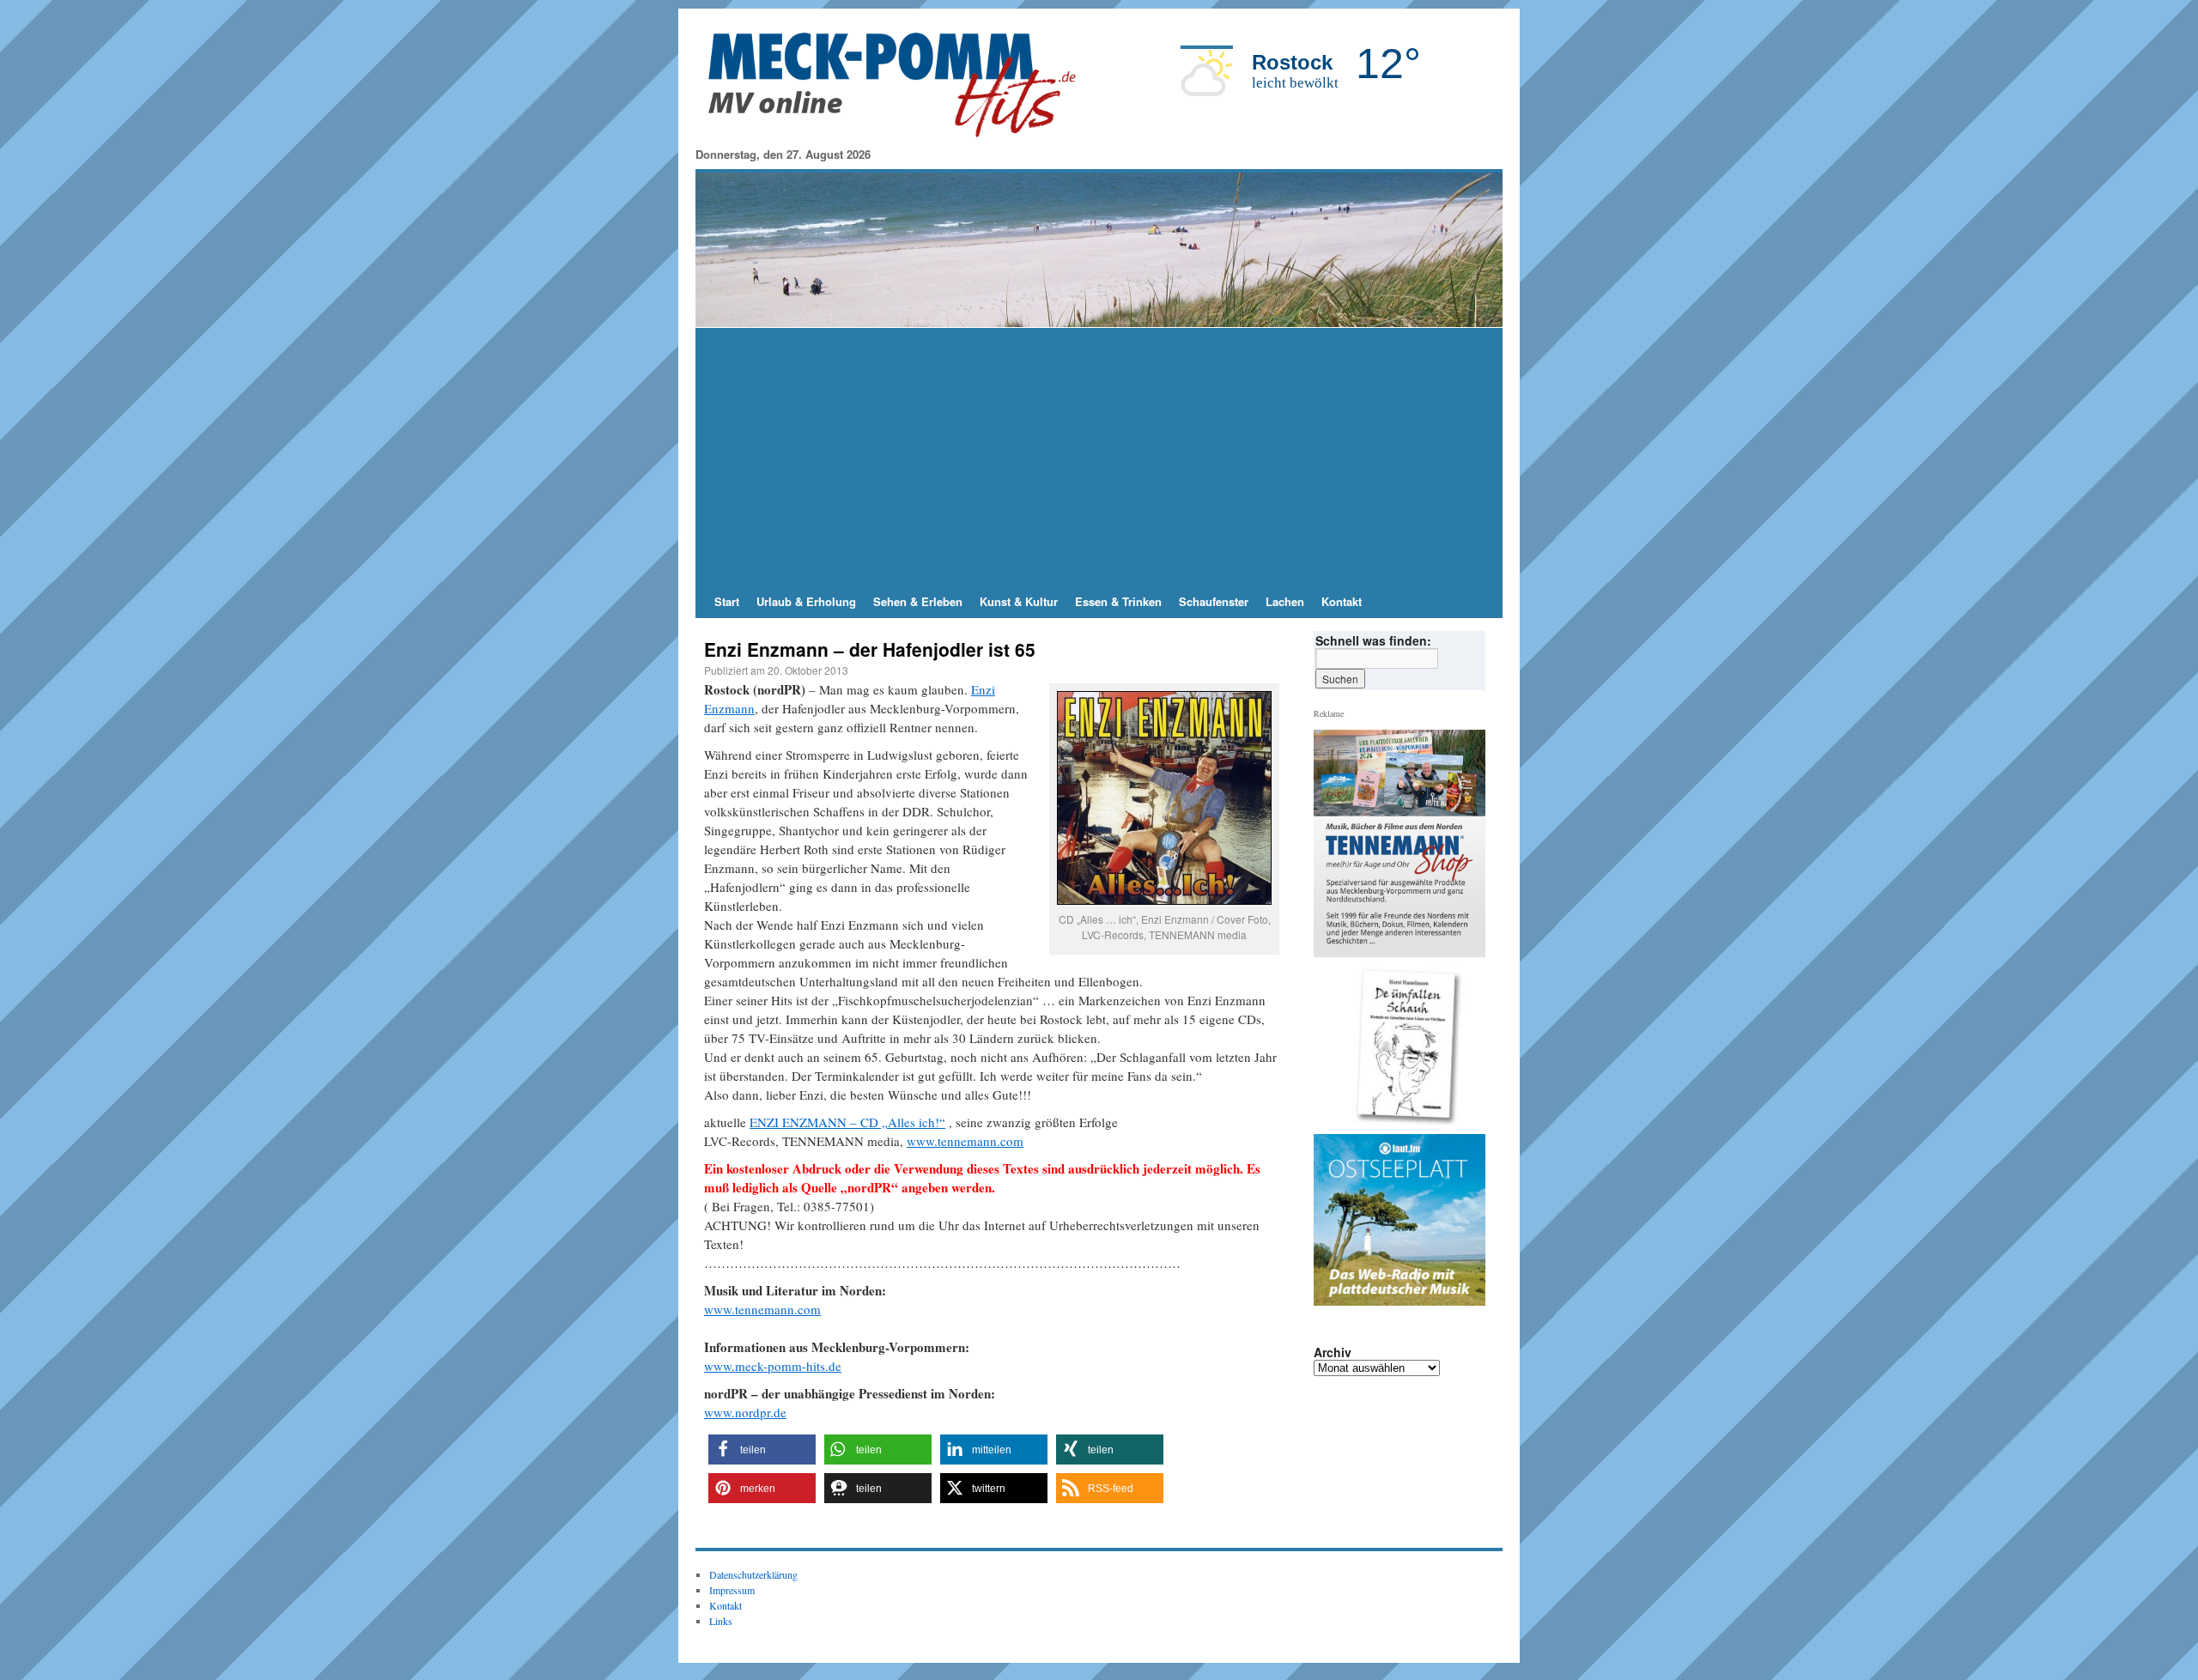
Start (727, 601)
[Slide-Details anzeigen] (1406, 1046)
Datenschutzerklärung (753, 1574)
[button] (762, 1450)
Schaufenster (1214, 601)
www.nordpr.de (745, 1412)
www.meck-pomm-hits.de (773, 1366)
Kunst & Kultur (1019, 601)
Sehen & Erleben (918, 601)
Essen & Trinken (1118, 601)
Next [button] (1466, 1046)
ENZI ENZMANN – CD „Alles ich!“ (847, 1122)
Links (721, 1621)
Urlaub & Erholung (806, 601)
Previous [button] (1333, 1046)
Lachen (1285, 601)
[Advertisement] (1099, 457)
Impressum (732, 1590)
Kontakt (1342, 601)
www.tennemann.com (965, 1141)
